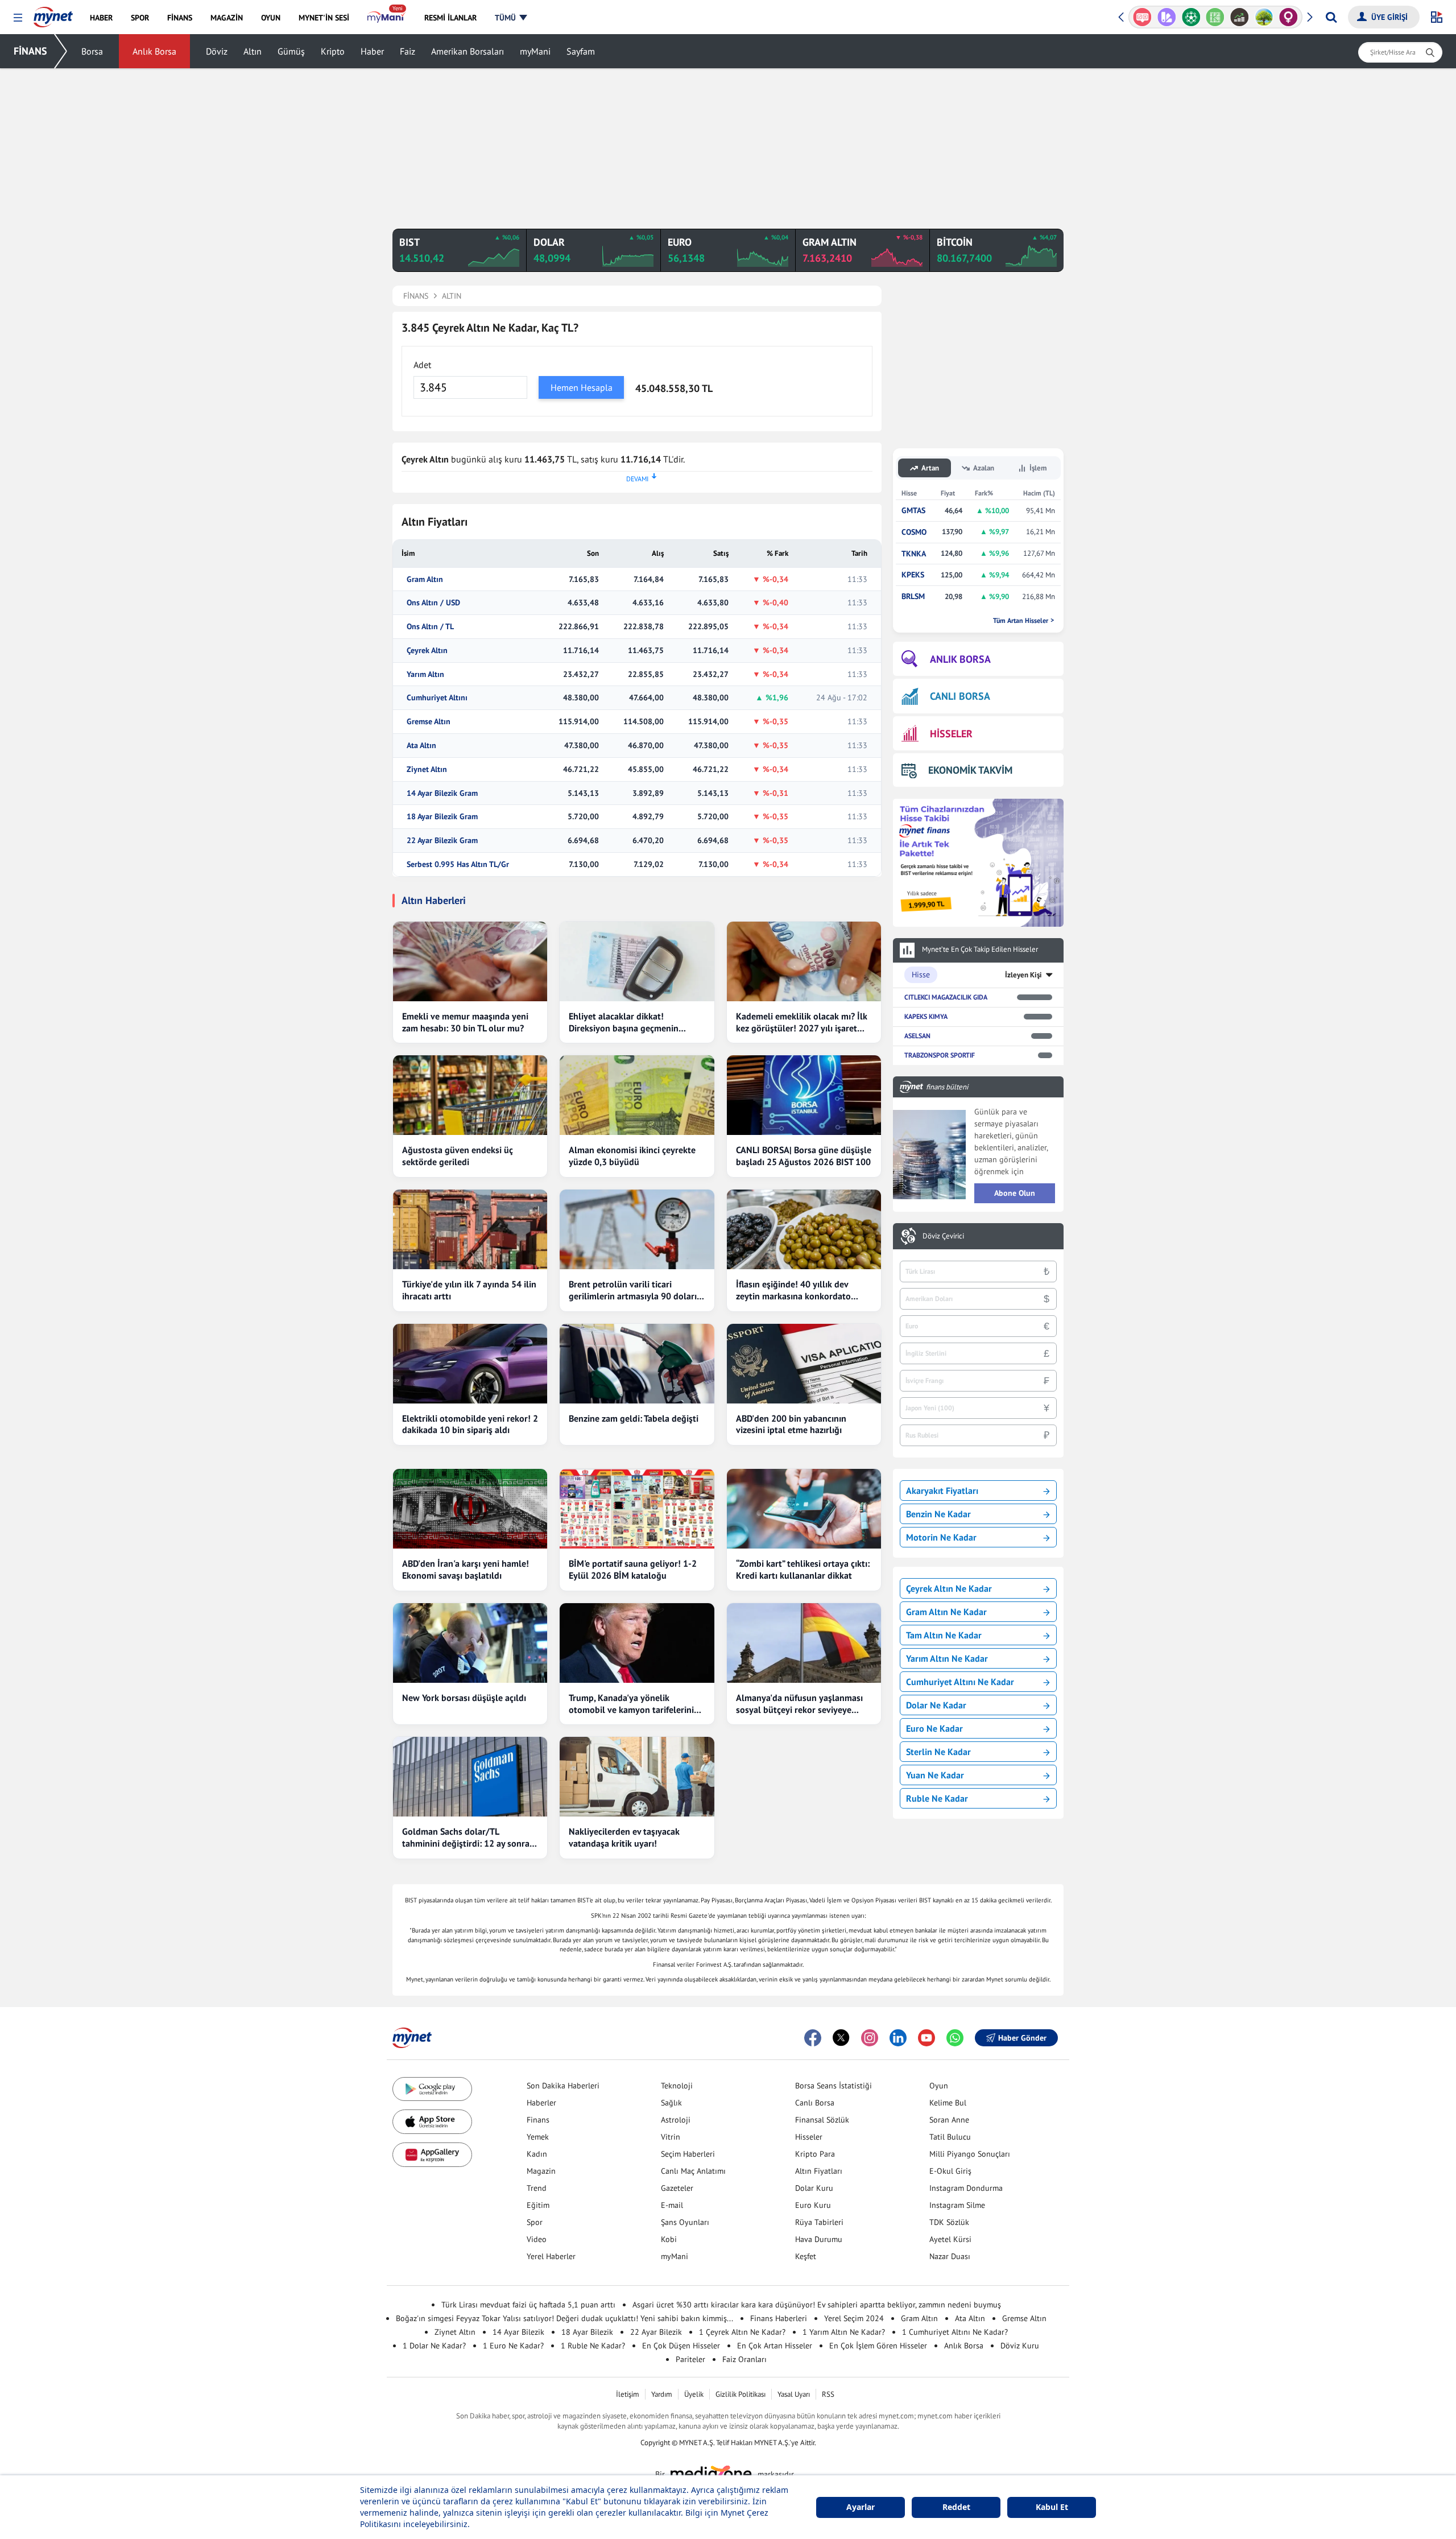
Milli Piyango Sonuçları (970, 2154)
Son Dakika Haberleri (563, 2086)
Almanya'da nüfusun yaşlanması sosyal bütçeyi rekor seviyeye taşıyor (799, 1704)
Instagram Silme (957, 2205)
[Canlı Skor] (1191, 17)
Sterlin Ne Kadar (938, 1752)
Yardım (662, 2394)
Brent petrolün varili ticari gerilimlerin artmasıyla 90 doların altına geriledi (635, 1290)
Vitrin (671, 2137)
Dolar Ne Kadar (936, 1705)
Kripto (333, 51)
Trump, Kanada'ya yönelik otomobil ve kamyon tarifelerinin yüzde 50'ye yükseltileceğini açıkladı (634, 1704)
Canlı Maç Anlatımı (693, 2171)
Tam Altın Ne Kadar (944, 1635)
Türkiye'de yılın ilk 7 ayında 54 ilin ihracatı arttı (469, 1290)
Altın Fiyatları (819, 2171)
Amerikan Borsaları (468, 51)
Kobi (669, 2239)
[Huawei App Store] (432, 2155)
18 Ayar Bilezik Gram (442, 817)
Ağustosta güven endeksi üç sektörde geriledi (458, 1156)
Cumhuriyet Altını (437, 698)
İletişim (628, 2394)
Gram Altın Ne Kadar (946, 1612)
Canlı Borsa (815, 2103)
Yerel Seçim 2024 (854, 2318)
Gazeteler (677, 2188)
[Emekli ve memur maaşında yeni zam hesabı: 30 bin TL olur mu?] (470, 961)
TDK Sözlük (949, 2222)
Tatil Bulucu (950, 2137)
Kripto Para (815, 2154)
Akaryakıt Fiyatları (942, 1491)
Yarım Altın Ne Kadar (947, 1658)
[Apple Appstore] (432, 2122)
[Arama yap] (1331, 17)
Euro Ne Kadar (934, 1728)
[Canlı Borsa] (1240, 17)
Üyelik (694, 2394)
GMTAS (913, 511)
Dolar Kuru (814, 2188)
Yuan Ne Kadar (935, 1775)
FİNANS (30, 51)
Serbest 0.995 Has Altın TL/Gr (458, 864)
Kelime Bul (948, 2103)
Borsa (92, 51)
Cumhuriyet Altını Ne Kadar (960, 1682)
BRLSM (913, 596)
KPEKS (913, 575)
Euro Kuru (813, 2205)
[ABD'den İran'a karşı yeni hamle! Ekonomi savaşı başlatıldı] (470, 1509)
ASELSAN (917, 1036)
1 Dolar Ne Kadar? (434, 2346)
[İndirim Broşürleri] (1167, 17)
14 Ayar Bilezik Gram (442, 793)
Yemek (538, 2137)
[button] (18, 18)
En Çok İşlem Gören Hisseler (878, 2346)
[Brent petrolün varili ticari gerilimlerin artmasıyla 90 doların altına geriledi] (637, 1229)
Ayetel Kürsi (950, 2239)
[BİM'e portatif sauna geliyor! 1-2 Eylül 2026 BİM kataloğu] (637, 1509)
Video (537, 2239)
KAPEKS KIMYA (926, 1016)
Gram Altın (425, 579)
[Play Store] (432, 2089)
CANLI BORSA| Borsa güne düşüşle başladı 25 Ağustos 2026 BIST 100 (804, 1156)
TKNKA (914, 554)
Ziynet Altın (427, 769)
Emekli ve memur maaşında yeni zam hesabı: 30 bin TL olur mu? (465, 1022)
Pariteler (690, 2359)
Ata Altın (421, 746)
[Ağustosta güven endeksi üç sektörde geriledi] (470, 1095)
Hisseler (809, 2137)
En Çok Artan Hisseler (775, 2346)
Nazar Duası (950, 2256)
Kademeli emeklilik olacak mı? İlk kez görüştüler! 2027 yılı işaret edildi (802, 1022)
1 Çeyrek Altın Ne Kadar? (742, 2332)
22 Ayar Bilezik (656, 2332)
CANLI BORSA (960, 696)
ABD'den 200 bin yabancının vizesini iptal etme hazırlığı (791, 1424)
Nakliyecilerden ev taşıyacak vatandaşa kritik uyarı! (624, 1837)
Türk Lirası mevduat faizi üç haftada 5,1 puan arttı (528, 2305)
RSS (828, 2394)
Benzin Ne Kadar (938, 1514)
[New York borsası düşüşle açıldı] (470, 1643)
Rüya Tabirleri (819, 2222)
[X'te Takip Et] (841, 2038)
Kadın (537, 2154)
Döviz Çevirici (943, 1236)
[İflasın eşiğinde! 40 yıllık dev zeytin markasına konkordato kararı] (804, 1229)
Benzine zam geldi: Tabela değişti (634, 1418)
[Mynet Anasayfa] (53, 14)
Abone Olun (1015, 1193)
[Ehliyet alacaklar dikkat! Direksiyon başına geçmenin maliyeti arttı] (637, 961)
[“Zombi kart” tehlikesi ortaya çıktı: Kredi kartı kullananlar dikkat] (804, 1509)
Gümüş (291, 51)
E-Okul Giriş (950, 2171)
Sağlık (671, 2103)
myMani (535, 51)
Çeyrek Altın (427, 651)
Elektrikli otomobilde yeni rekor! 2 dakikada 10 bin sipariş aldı (470, 1424)
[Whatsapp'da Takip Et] (955, 2038)
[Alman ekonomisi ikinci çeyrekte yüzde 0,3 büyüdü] (637, 1095)
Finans (538, 2120)
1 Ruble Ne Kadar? (593, 2346)
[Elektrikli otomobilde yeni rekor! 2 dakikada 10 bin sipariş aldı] (470, 1364)
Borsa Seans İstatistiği (834, 2086)
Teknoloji (677, 2086)
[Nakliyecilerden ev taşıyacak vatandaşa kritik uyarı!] (637, 1777)
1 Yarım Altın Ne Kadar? (844, 2332)
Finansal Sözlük (822, 2120)
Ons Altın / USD (433, 603)
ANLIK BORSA (960, 659)
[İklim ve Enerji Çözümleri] (1264, 17)
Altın (253, 51)
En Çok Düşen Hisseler (681, 2346)
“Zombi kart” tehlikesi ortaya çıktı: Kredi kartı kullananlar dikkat (803, 1569)
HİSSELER (951, 734)
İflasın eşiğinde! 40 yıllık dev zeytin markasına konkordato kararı (793, 1290)
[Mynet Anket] (1142, 17)
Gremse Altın (429, 722)
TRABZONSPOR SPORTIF (940, 1055)
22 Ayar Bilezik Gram (442, 841)
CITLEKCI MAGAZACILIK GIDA (946, 997)
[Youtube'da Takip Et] (926, 2038)
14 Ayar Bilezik (518, 2332)
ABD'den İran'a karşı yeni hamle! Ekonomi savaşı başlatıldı (466, 1569)
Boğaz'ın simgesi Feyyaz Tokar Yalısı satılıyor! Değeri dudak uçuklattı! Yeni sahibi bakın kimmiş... (564, 2318)
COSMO (914, 532)
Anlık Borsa (154, 51)
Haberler (541, 2103)
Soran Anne (949, 2120)
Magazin (541, 2171)
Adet (422, 365)
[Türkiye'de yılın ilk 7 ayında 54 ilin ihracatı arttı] (470, 1229)
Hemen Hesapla (582, 387)
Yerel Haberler (551, 2256)
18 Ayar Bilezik (587, 2332)
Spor (535, 2222)
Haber (372, 51)
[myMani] (386, 18)
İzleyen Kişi (1023, 975)
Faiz (408, 51)
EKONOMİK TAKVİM (970, 770)
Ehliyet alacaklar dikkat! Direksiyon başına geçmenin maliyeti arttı (624, 1022)
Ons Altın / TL (430, 627)
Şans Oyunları (685, 2222)
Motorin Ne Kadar (941, 1537)
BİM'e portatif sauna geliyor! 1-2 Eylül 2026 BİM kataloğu (633, 1569)
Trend (537, 2188)
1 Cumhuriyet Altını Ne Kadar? (955, 2332)
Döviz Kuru (1020, 2346)
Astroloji (676, 2120)
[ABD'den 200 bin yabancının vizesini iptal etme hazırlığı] (804, 1364)
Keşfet (806, 2256)
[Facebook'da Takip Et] (813, 2038)
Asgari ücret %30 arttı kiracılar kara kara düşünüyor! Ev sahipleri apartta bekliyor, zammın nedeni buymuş (817, 2305)
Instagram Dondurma (966, 2188)
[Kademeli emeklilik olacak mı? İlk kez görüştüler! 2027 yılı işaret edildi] (804, 961)
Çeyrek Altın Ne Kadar (949, 1588)
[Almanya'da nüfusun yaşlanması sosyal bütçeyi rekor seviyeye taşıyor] (804, 1643)
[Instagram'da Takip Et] (870, 2038)
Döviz (217, 51)
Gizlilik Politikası (741, 2394)
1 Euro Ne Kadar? (513, 2346)
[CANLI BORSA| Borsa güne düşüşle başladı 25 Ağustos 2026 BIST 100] (804, 1095)
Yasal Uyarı (794, 2394)
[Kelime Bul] (1215, 17)
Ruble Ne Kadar (937, 1798)
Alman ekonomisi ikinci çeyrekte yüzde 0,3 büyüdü (632, 1156)
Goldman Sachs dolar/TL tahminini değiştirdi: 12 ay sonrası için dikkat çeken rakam (469, 1838)
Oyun (939, 2086)
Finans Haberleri (779, 2318)
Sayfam (581, 51)
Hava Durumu (819, 2239)
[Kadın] (1289, 17)
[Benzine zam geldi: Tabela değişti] (637, 1364)
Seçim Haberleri (688, 2154)
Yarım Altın (425, 674)
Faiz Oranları (744, 2359)
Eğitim (538, 2205)
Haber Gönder (1022, 2038)
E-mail (672, 2205)
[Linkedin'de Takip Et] (898, 2038)
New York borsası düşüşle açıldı (464, 1698)
